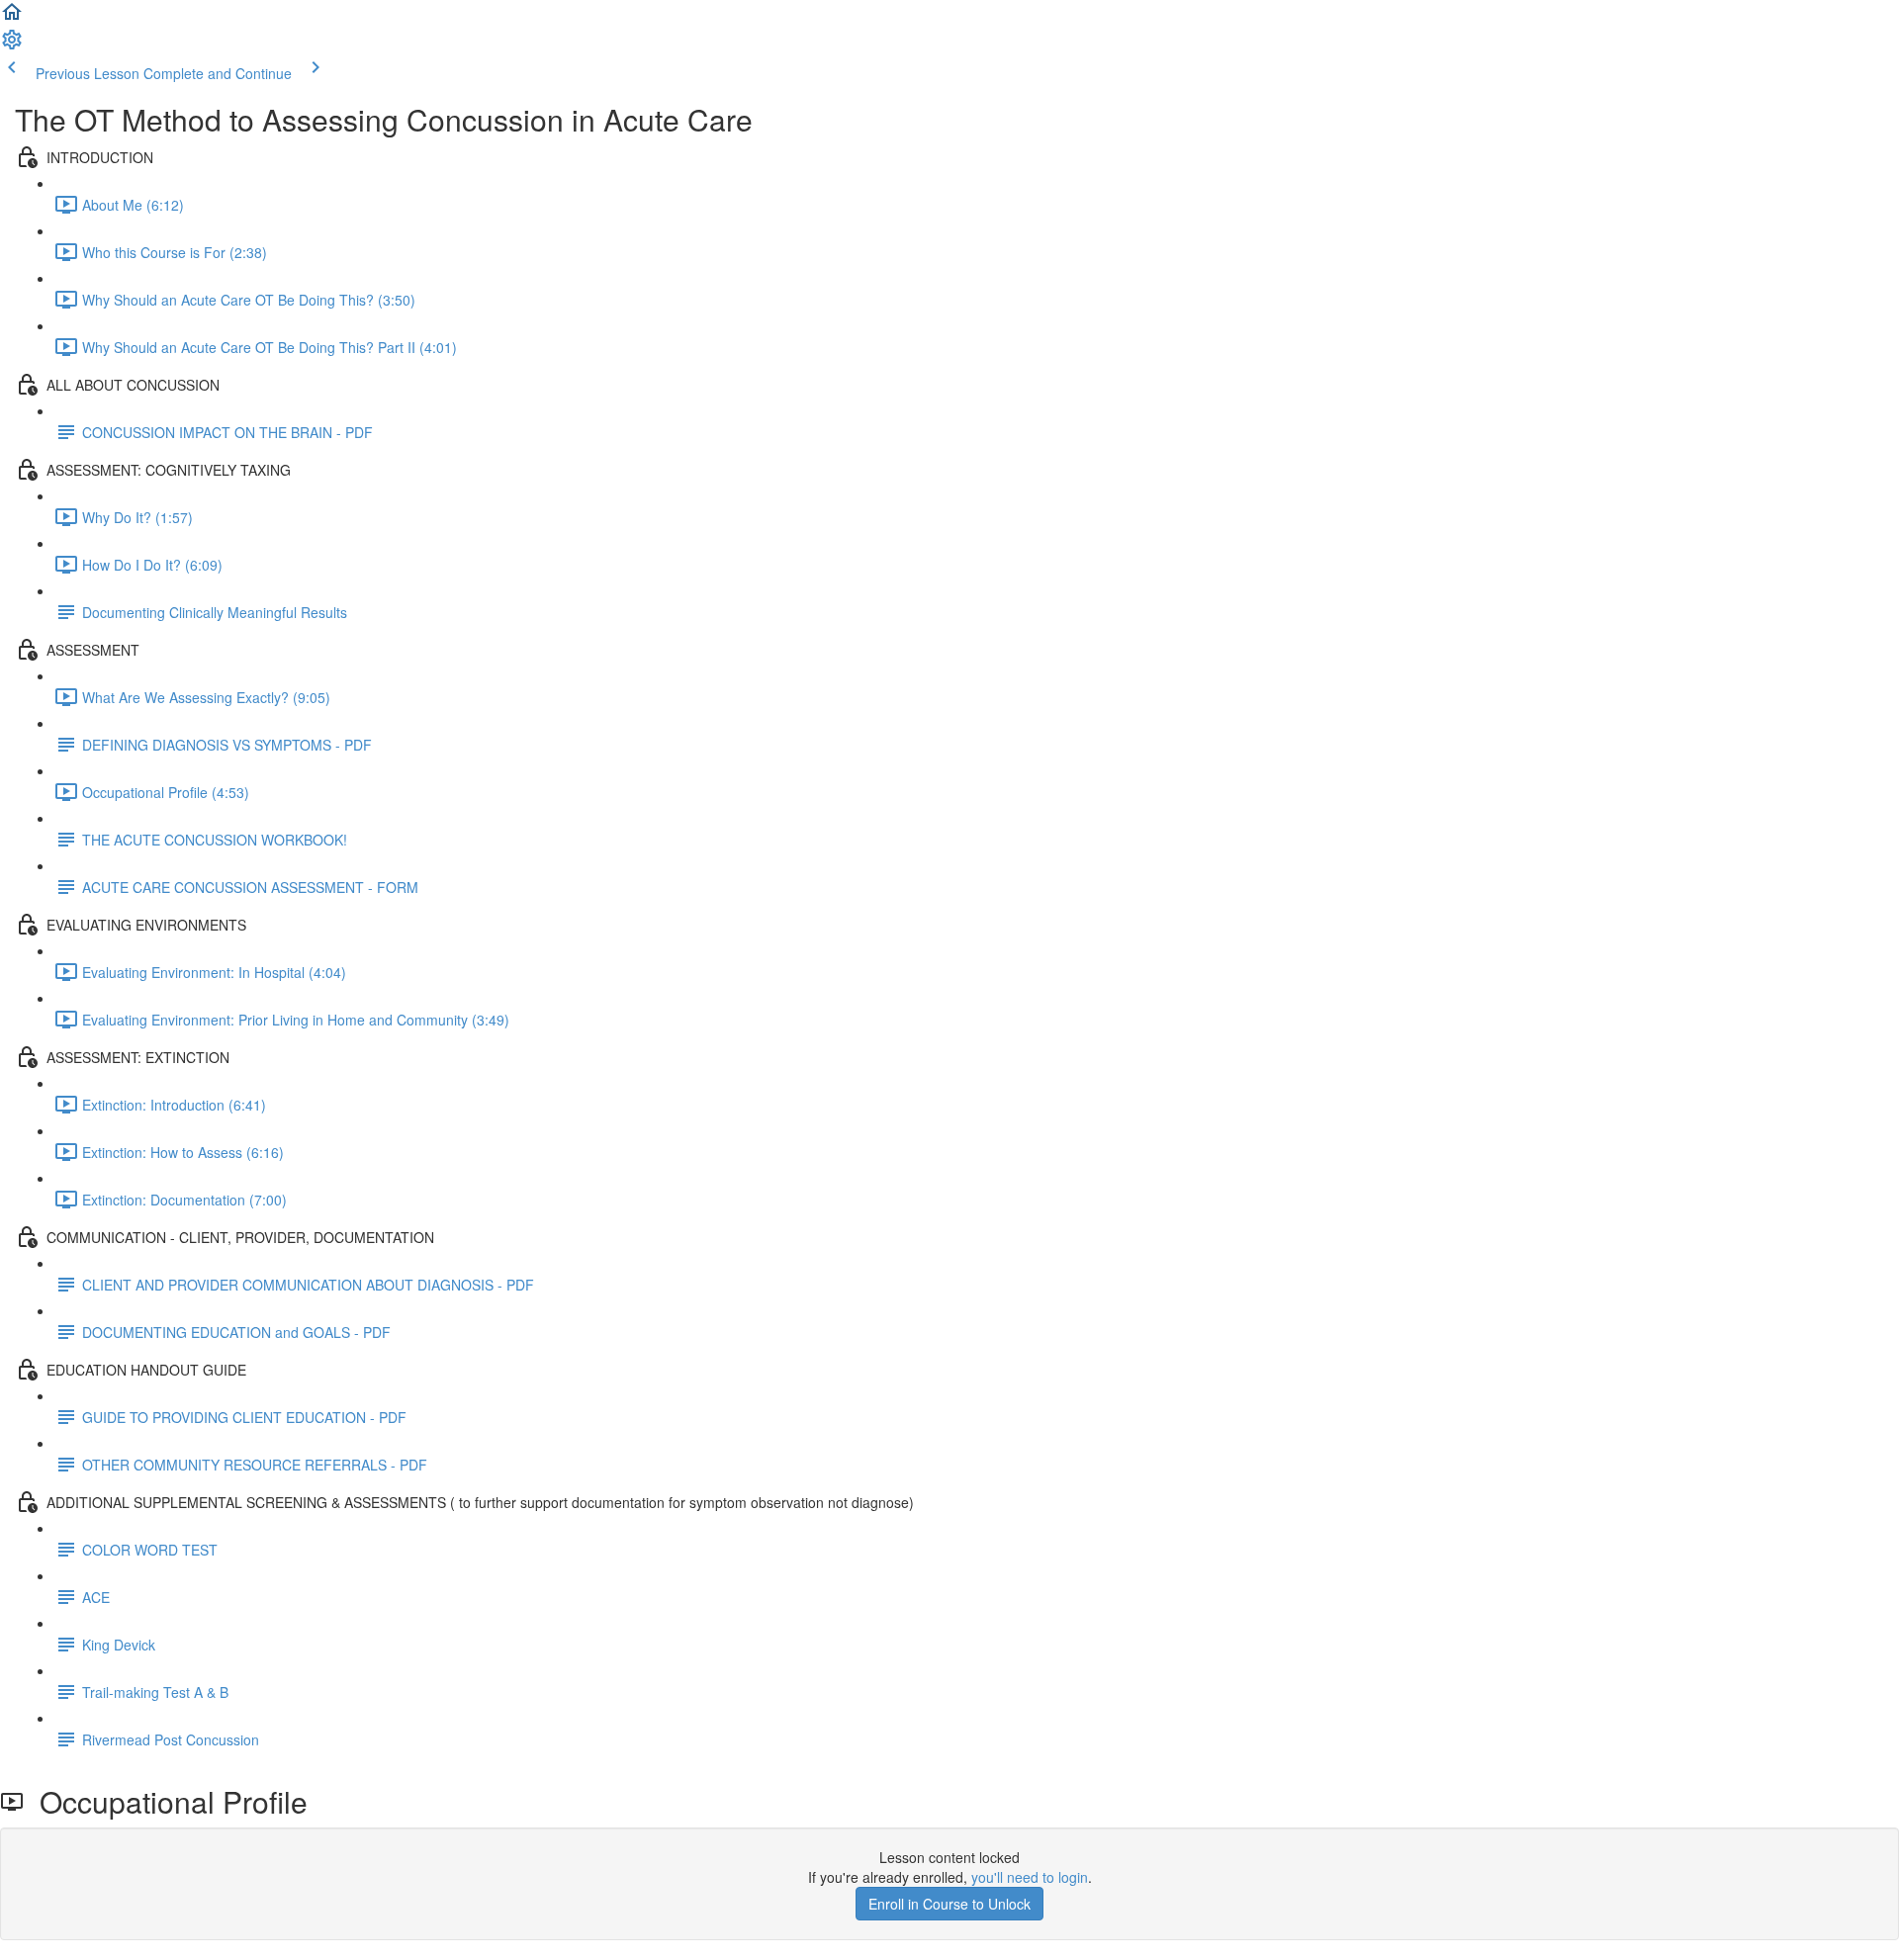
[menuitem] (12, 45)
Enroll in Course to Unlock (949, 1904)
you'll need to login (1030, 1877)
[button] (12, 18)
